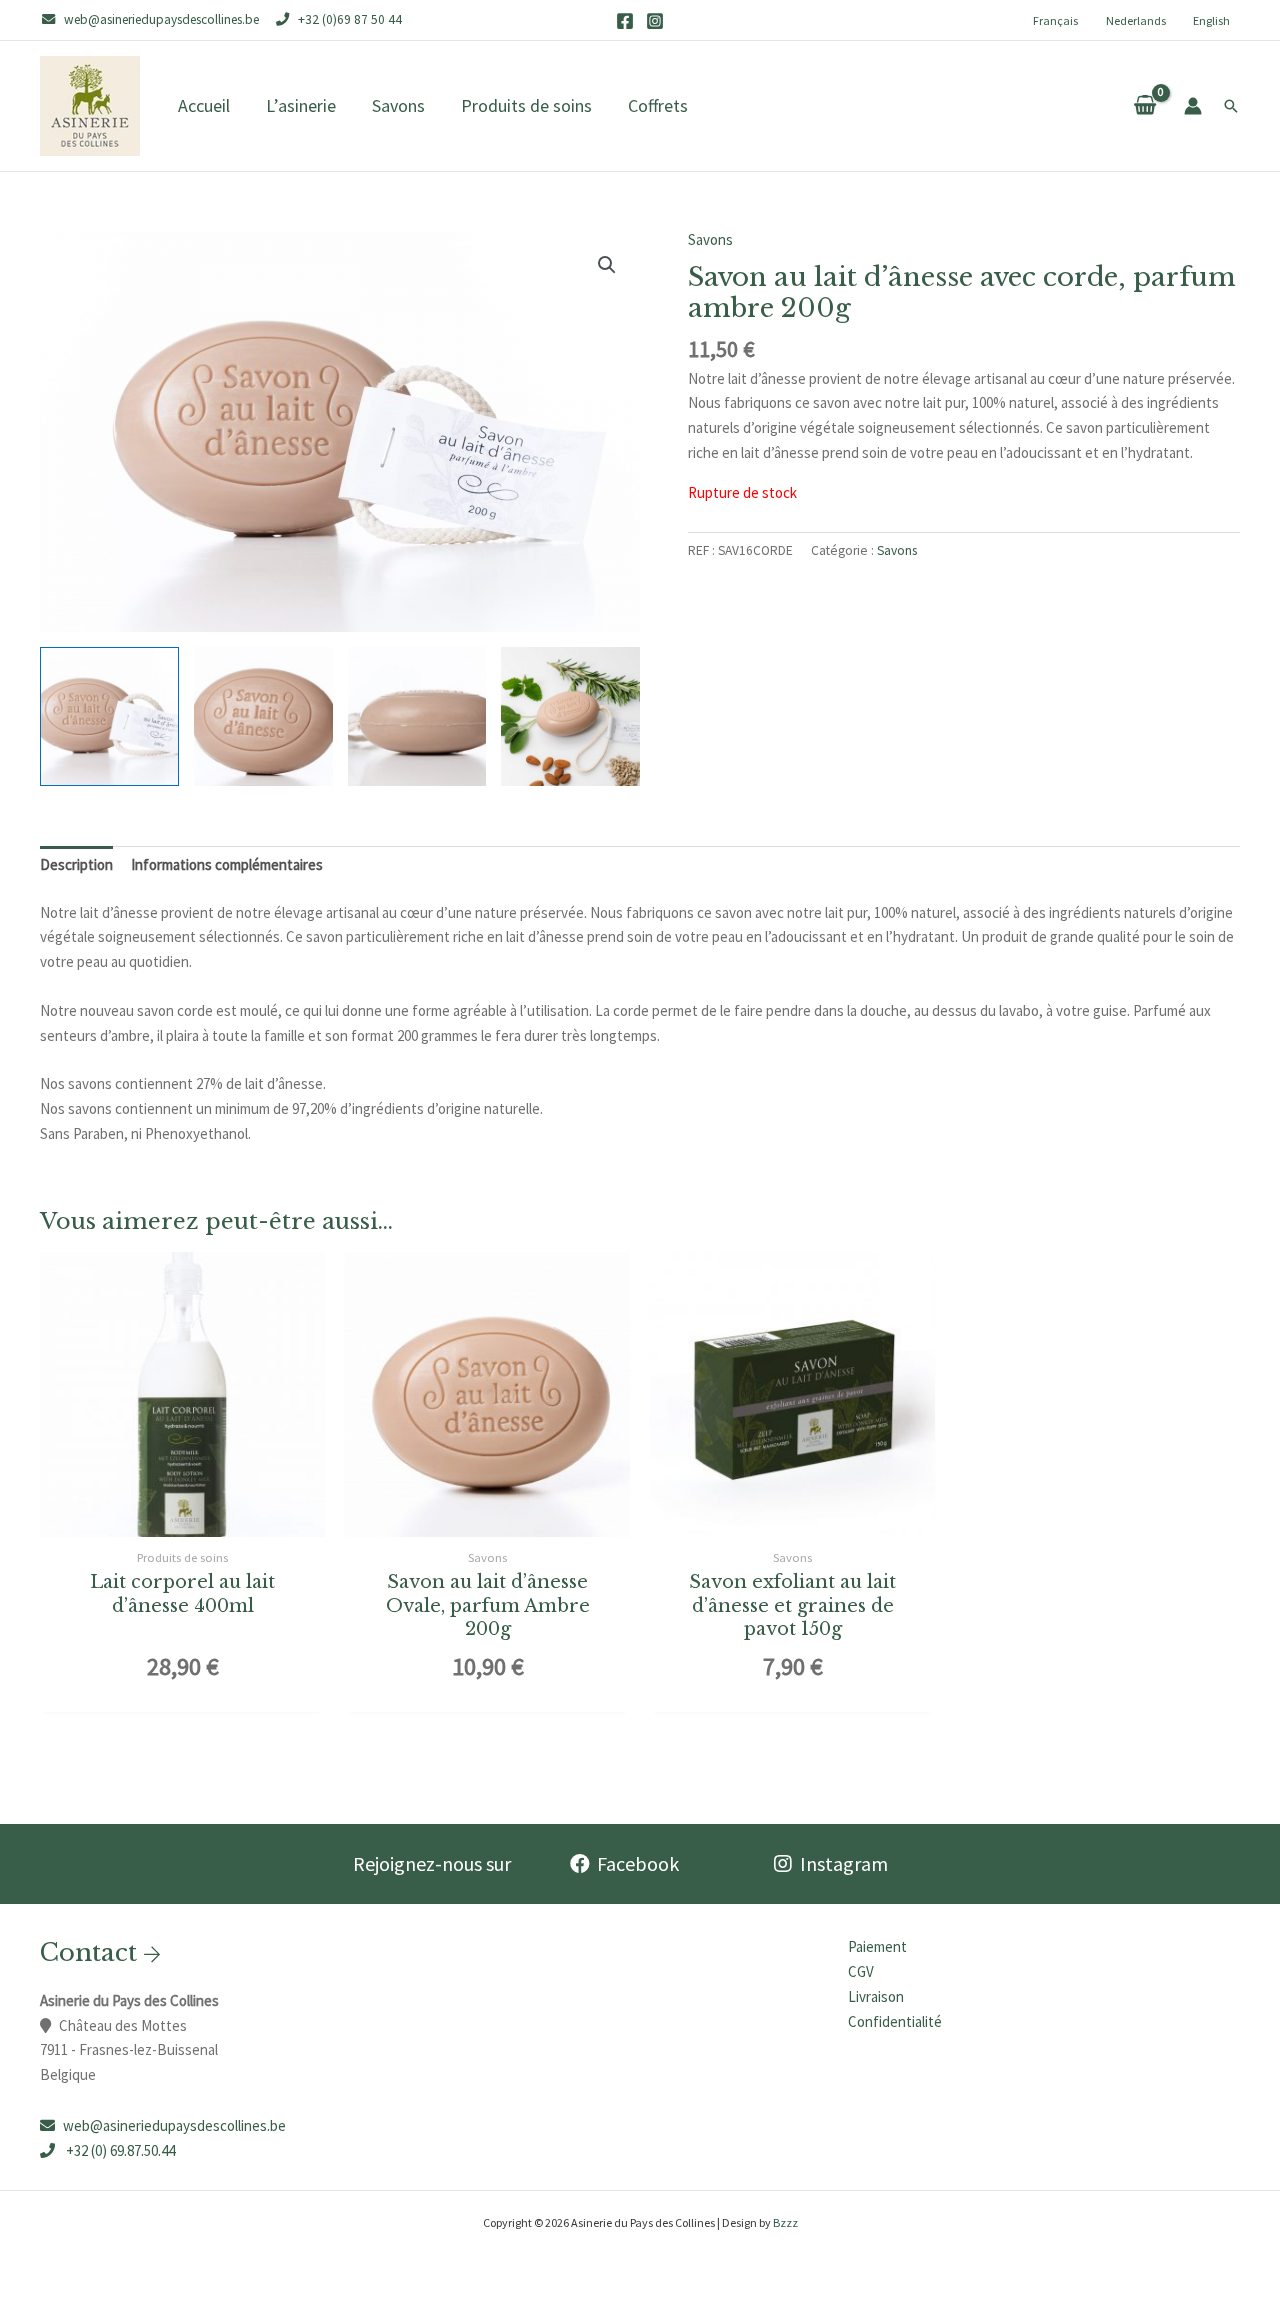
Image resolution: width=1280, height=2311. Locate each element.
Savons (398, 105)
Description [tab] (76, 864)
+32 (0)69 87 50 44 (350, 19)
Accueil (204, 105)
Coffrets (658, 105)
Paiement (877, 1946)
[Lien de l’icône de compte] (1193, 106)
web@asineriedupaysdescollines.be (174, 2125)
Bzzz (785, 2222)
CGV (861, 1971)
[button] (1231, 106)
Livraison (876, 1996)
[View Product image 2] (263, 716)
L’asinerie (301, 105)
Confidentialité (895, 2021)
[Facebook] (625, 21)
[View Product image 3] (417, 716)
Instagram (844, 1863)
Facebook (638, 1863)
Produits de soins (526, 105)
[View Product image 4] (570, 716)
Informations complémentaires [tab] (227, 864)
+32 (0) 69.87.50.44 (119, 2150)
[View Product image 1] (109, 716)
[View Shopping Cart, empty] (1145, 106)
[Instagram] (655, 21)
